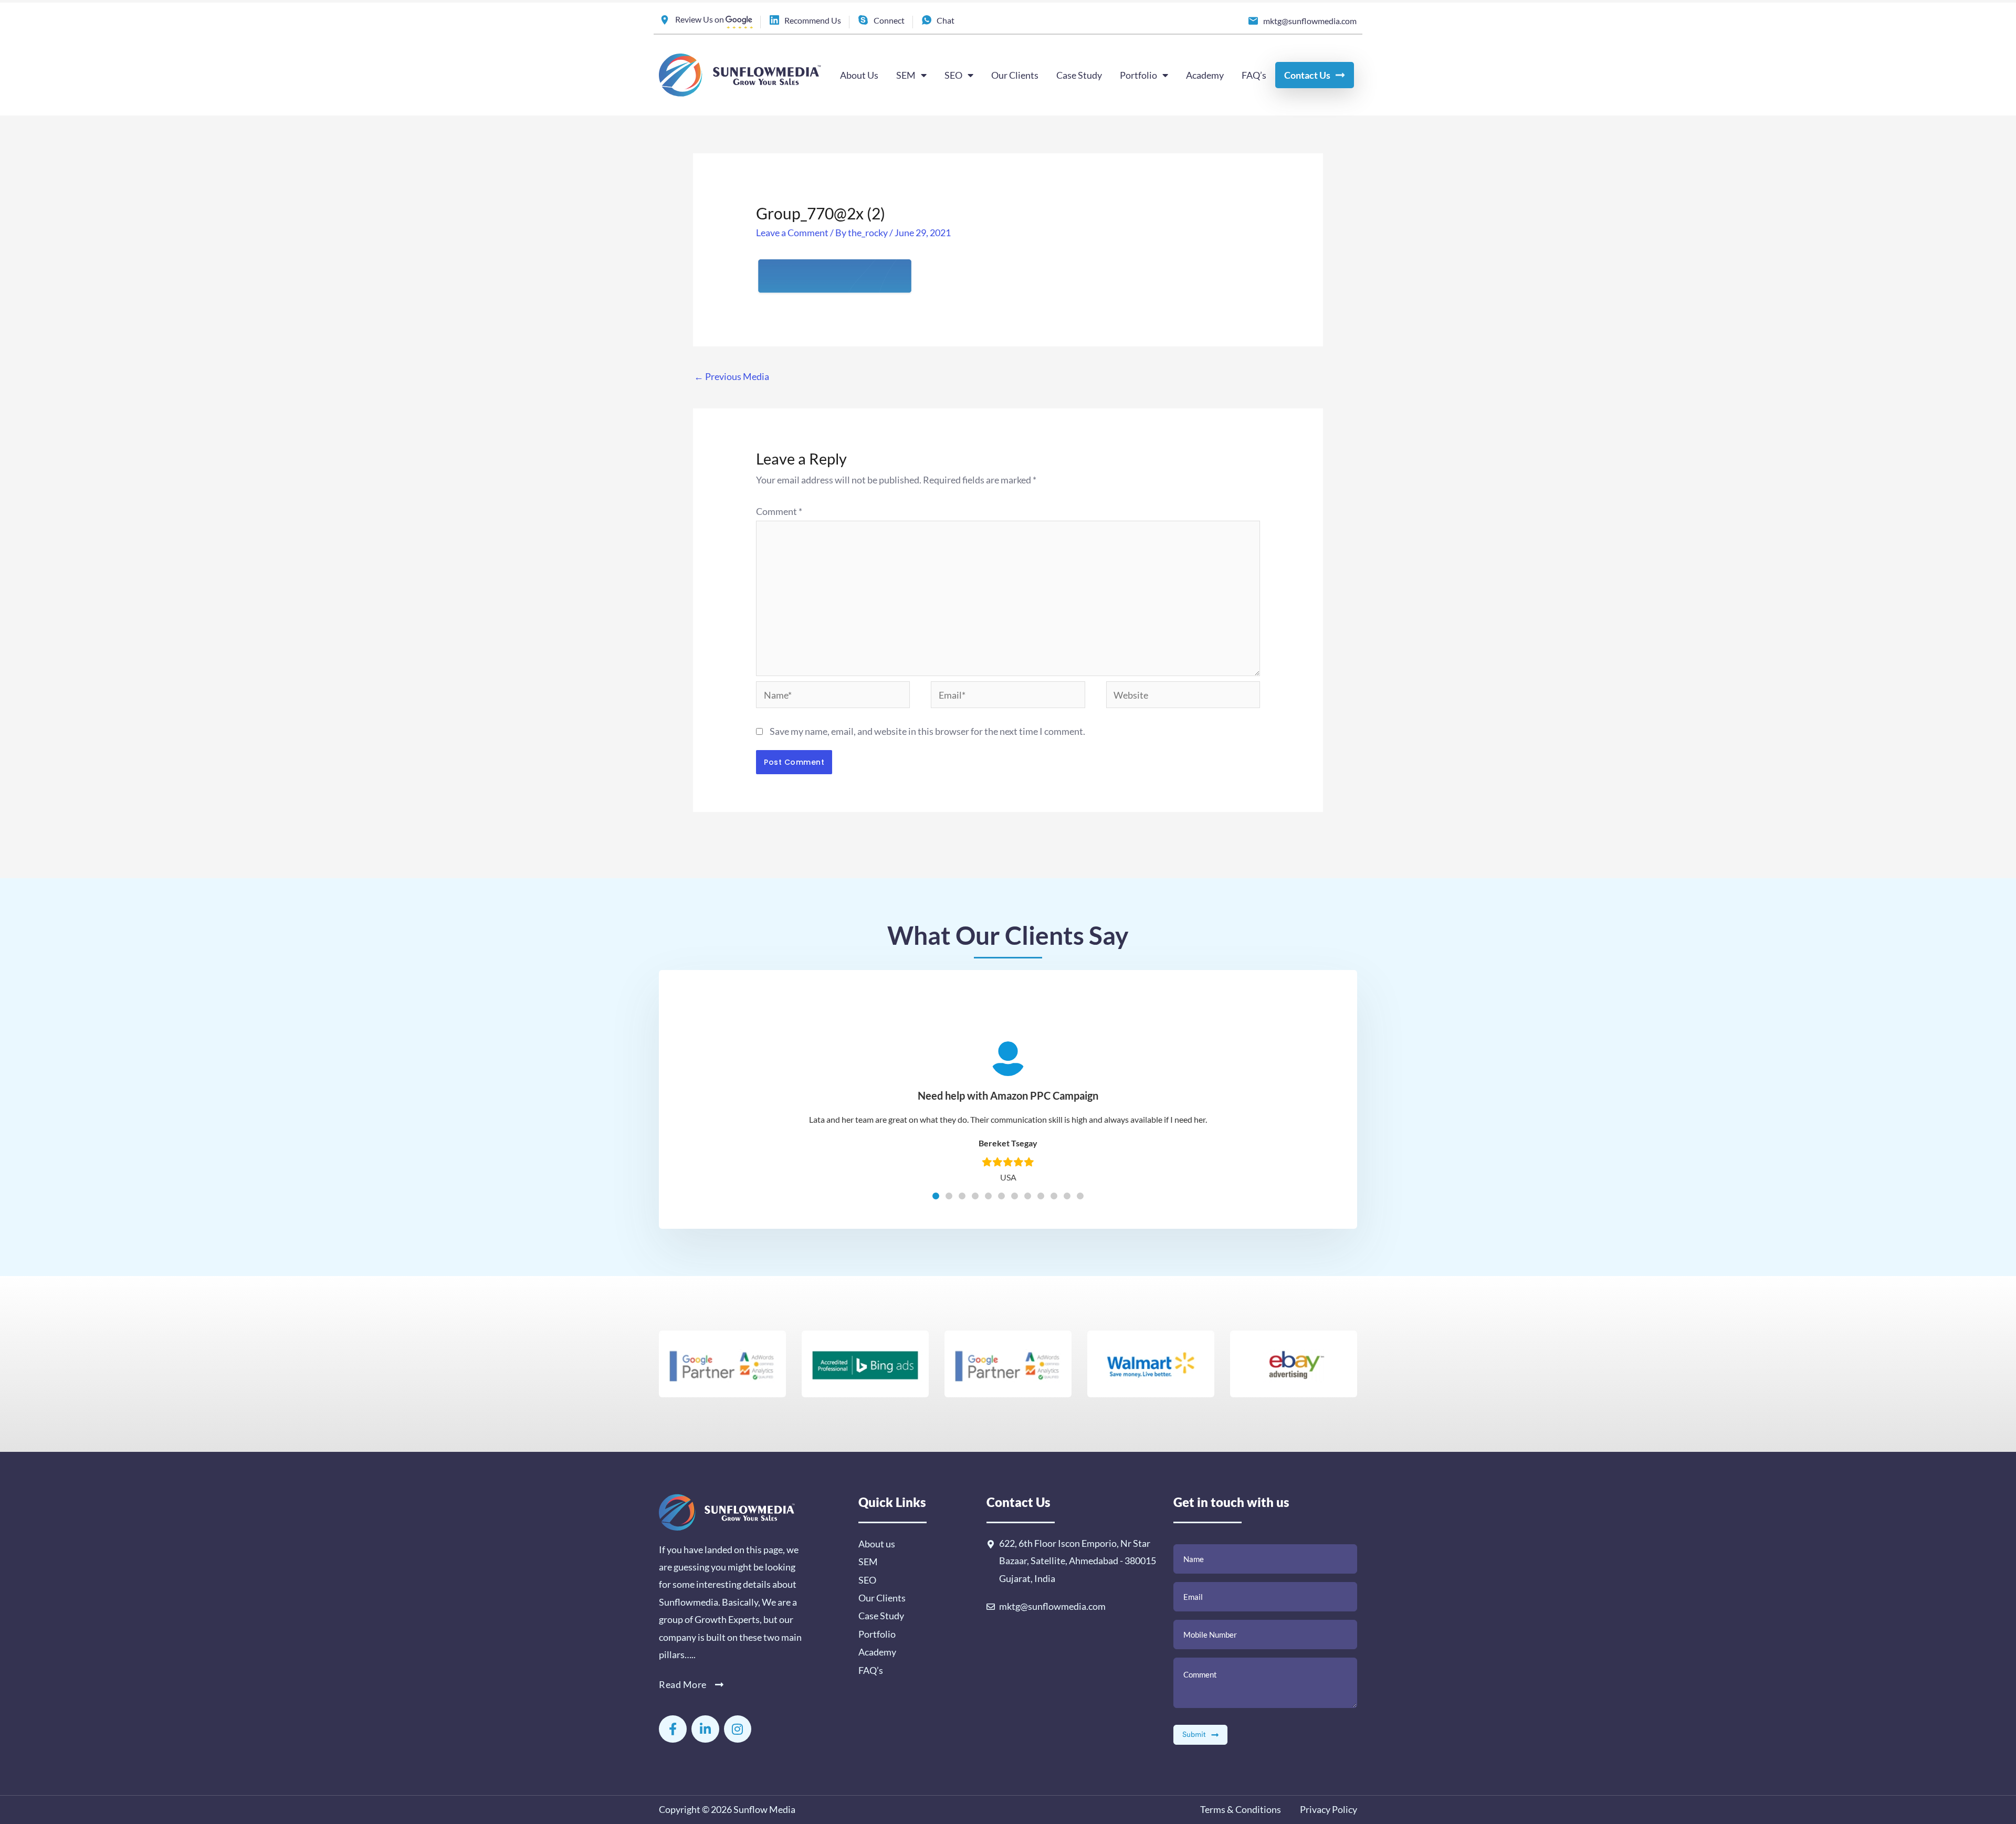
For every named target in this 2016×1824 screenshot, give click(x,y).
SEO (953, 75)
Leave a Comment (792, 233)
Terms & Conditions (1241, 1809)
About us (877, 1544)
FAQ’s (1254, 75)
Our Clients (1015, 75)
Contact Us (1307, 75)
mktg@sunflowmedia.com (1052, 1606)
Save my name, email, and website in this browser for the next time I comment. (927, 731)
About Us (859, 75)
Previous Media (732, 376)
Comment (779, 511)
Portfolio (1138, 75)
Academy (1205, 75)
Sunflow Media (764, 1809)
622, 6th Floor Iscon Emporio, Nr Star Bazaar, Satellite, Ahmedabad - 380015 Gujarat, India (1078, 1561)
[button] (936, 1196)
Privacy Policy (1328, 1809)
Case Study (1079, 75)
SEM (906, 75)
